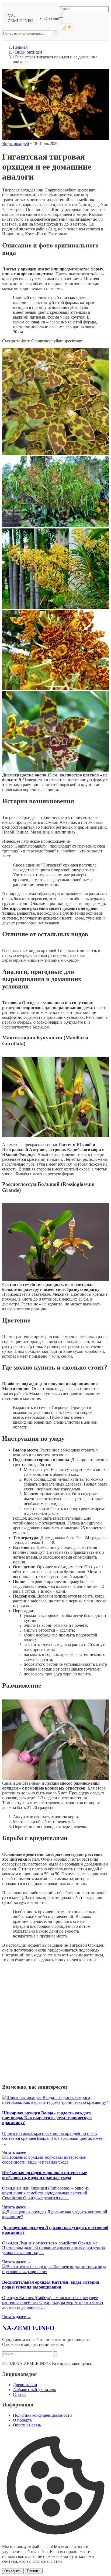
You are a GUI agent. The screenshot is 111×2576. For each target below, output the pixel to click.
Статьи (19, 2394)
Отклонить (13, 2571)
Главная (51, 18)
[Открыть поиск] (61, 20)
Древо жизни (25, 2385)
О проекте (22, 2420)
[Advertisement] (55, 2022)
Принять (34, 2571)
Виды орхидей (29, 52)
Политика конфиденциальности (42, 2415)
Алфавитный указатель (34, 2390)
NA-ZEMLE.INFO (20, 18)
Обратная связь (27, 2425)
